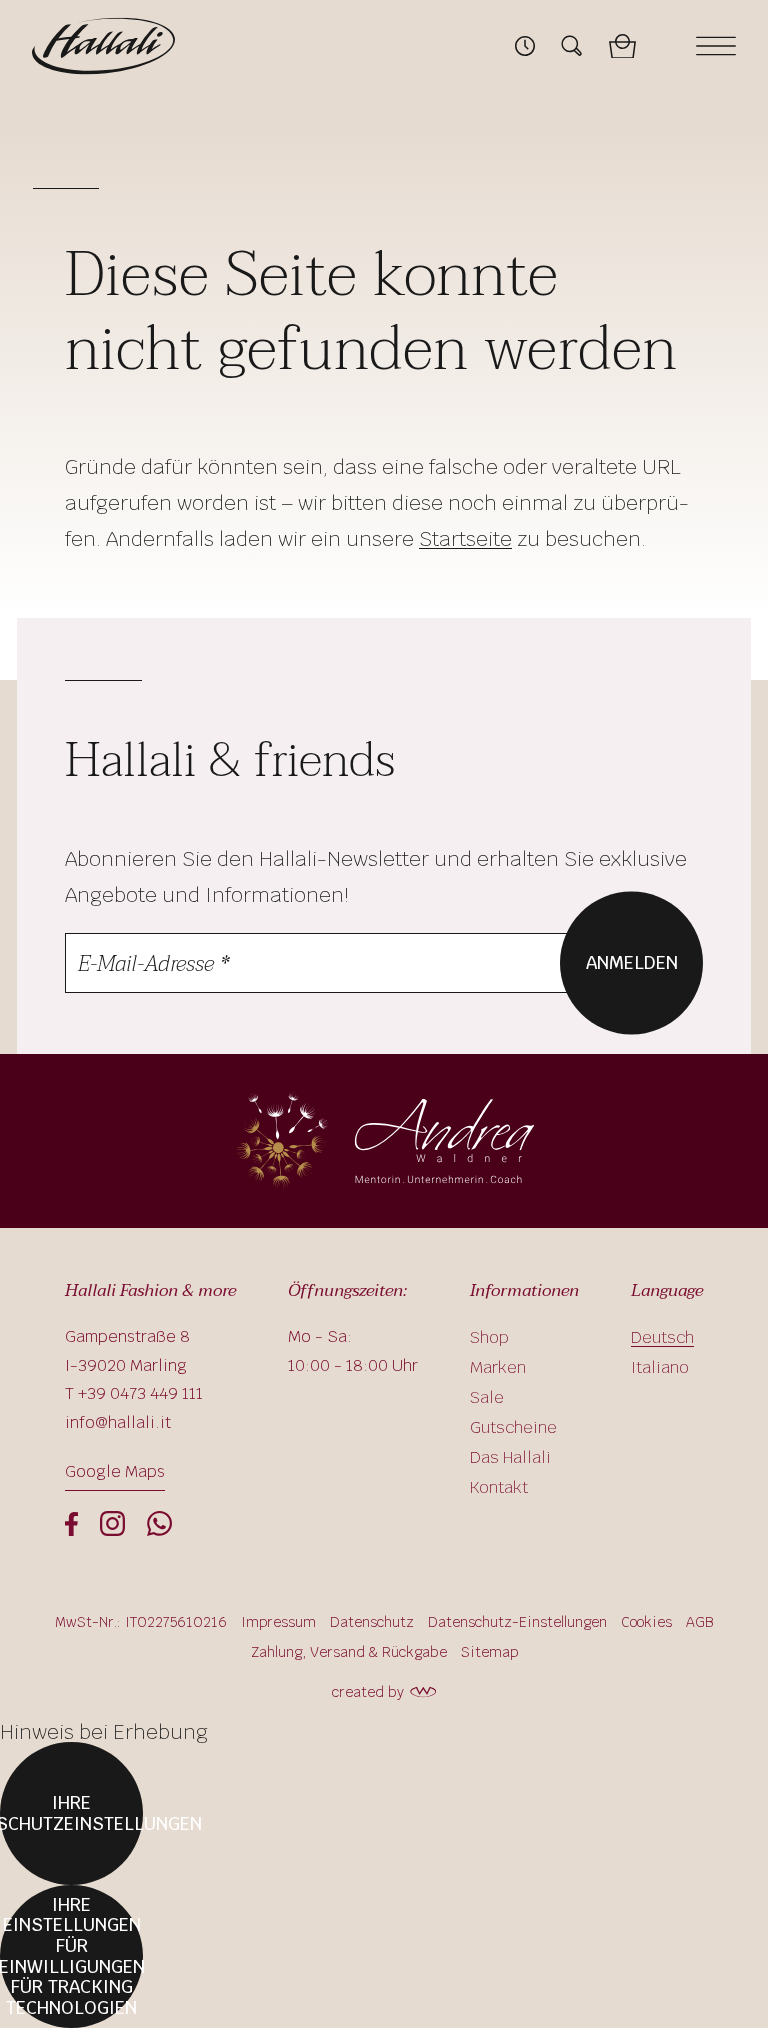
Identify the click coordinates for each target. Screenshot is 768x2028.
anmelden (632, 961)
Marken (498, 1367)
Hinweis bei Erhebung (104, 1732)
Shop (489, 1337)
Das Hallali (510, 1457)
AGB (700, 1622)
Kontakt (499, 1487)
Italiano (660, 1367)
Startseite (465, 539)
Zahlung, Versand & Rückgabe (349, 1652)
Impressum (278, 1622)
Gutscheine (513, 1427)
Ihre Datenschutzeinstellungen (71, 1813)
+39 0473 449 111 (140, 1393)
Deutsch (662, 1337)
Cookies (646, 1622)
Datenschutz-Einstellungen (517, 1622)
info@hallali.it (118, 1422)
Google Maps (115, 1471)
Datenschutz (372, 1622)
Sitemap (489, 1652)
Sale (487, 1397)
